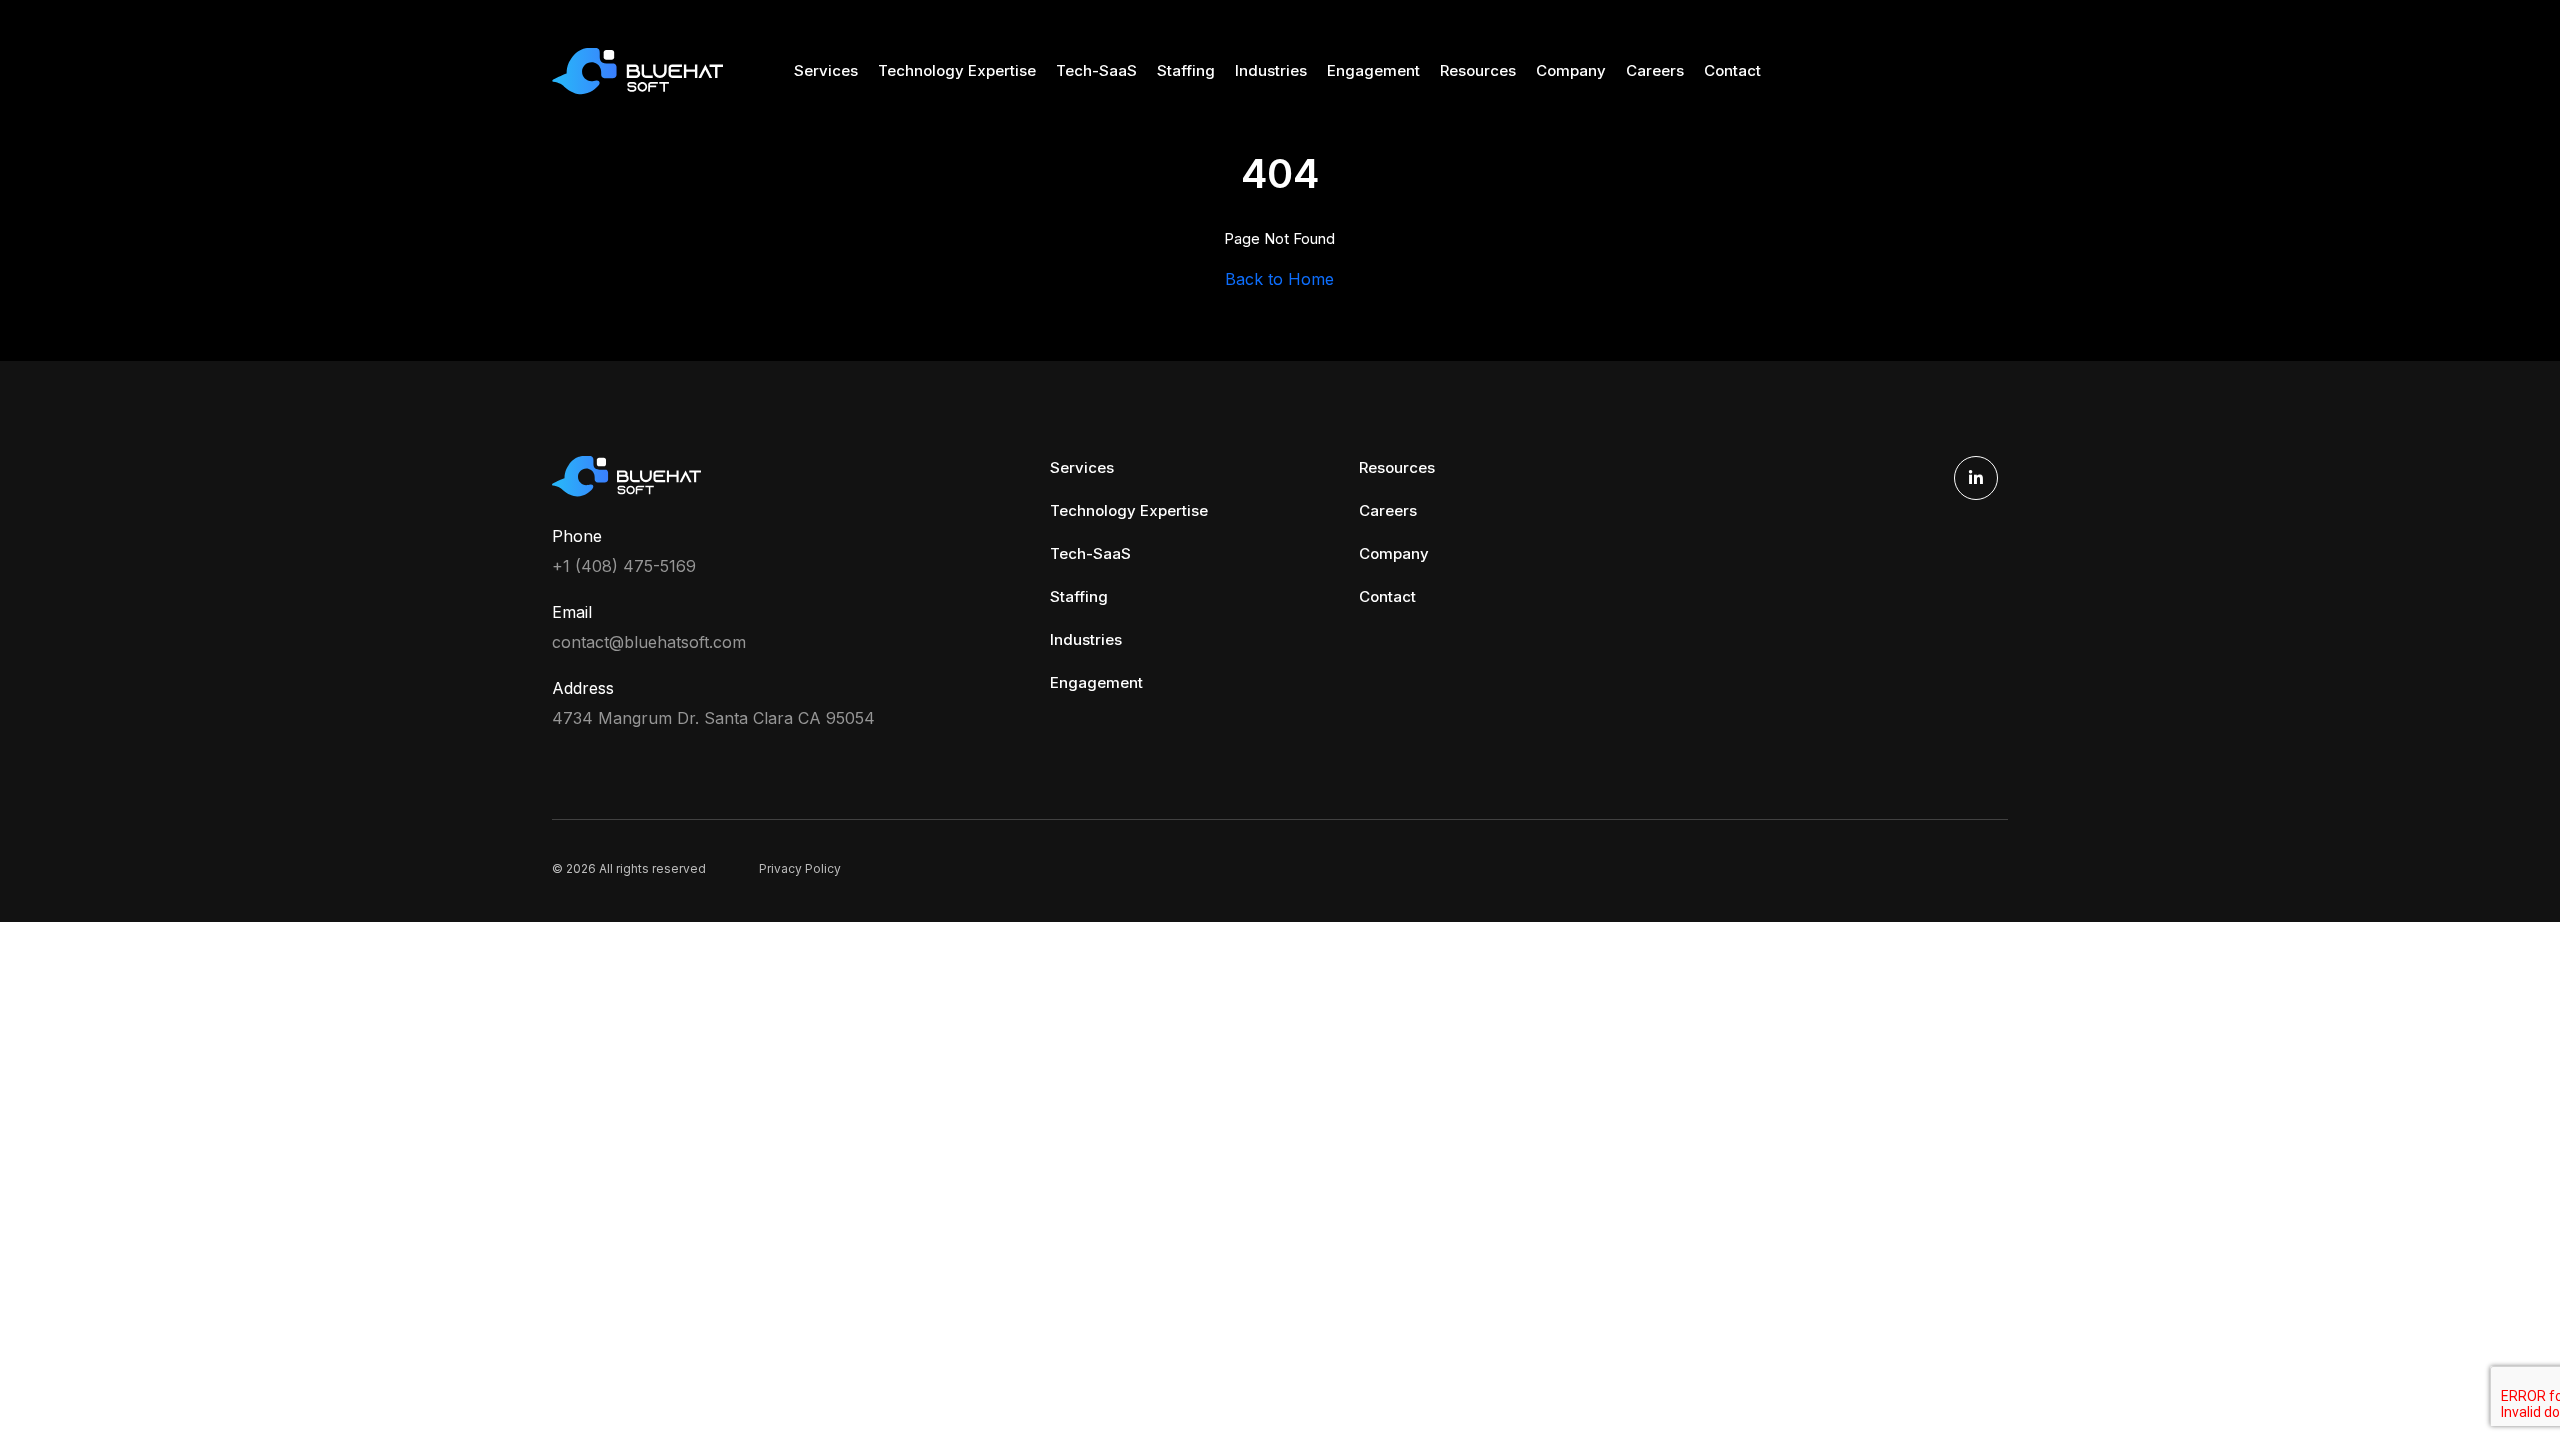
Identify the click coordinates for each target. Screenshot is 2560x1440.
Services (826, 70)
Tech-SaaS (1096, 70)
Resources (1478, 70)
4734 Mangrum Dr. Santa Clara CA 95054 (713, 718)
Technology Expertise (957, 70)
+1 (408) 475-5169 (624, 566)
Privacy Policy (800, 868)
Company (1571, 70)
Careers (1655, 70)
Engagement (1373, 70)
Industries (1271, 70)
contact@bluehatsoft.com (649, 642)
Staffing (1186, 70)
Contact (1732, 70)
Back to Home (1279, 279)
